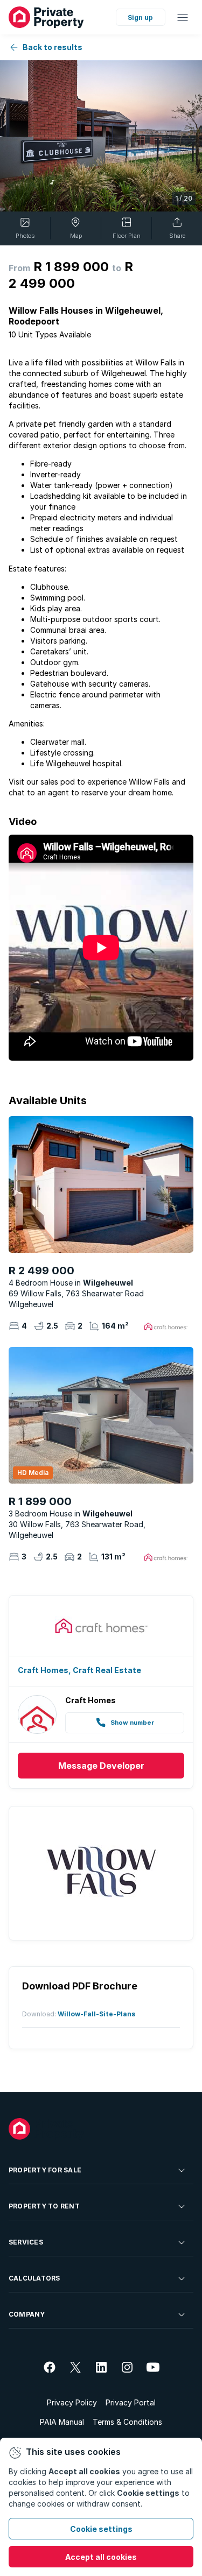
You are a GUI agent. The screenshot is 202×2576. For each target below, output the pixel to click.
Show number (132, 1723)
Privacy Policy (72, 2402)
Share (177, 236)
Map (76, 236)
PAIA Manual (62, 2422)
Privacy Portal (131, 2402)
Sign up (140, 17)
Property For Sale (45, 2170)
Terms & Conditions (127, 2422)
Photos (25, 236)
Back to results (53, 47)
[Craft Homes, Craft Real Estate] (101, 1626)
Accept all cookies (101, 2557)
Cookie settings (101, 2529)
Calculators (34, 2278)
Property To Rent (44, 2206)
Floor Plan (127, 236)
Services (26, 2242)
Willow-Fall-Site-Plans (96, 2014)
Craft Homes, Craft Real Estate (79, 1670)
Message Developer (101, 1766)
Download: (40, 2014)
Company (27, 2314)
